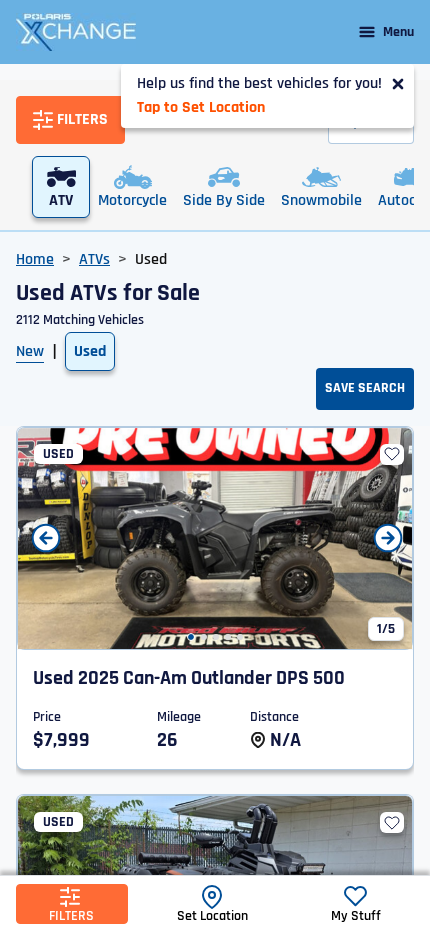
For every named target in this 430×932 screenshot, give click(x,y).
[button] (191, 637)
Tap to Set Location (201, 107)
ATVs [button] (94, 259)
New (30, 351)
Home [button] (35, 259)
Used (90, 351)
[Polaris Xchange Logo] (76, 32)
